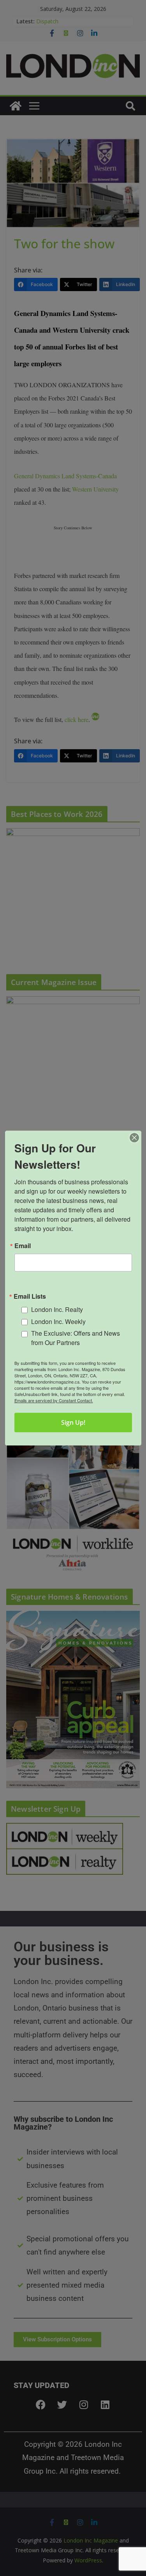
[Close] (134, 1138)
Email (23, 1246)
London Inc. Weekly (58, 1321)
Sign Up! (73, 1422)
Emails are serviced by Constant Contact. (54, 1400)
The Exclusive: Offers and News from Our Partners (76, 1338)
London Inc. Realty (57, 1309)
